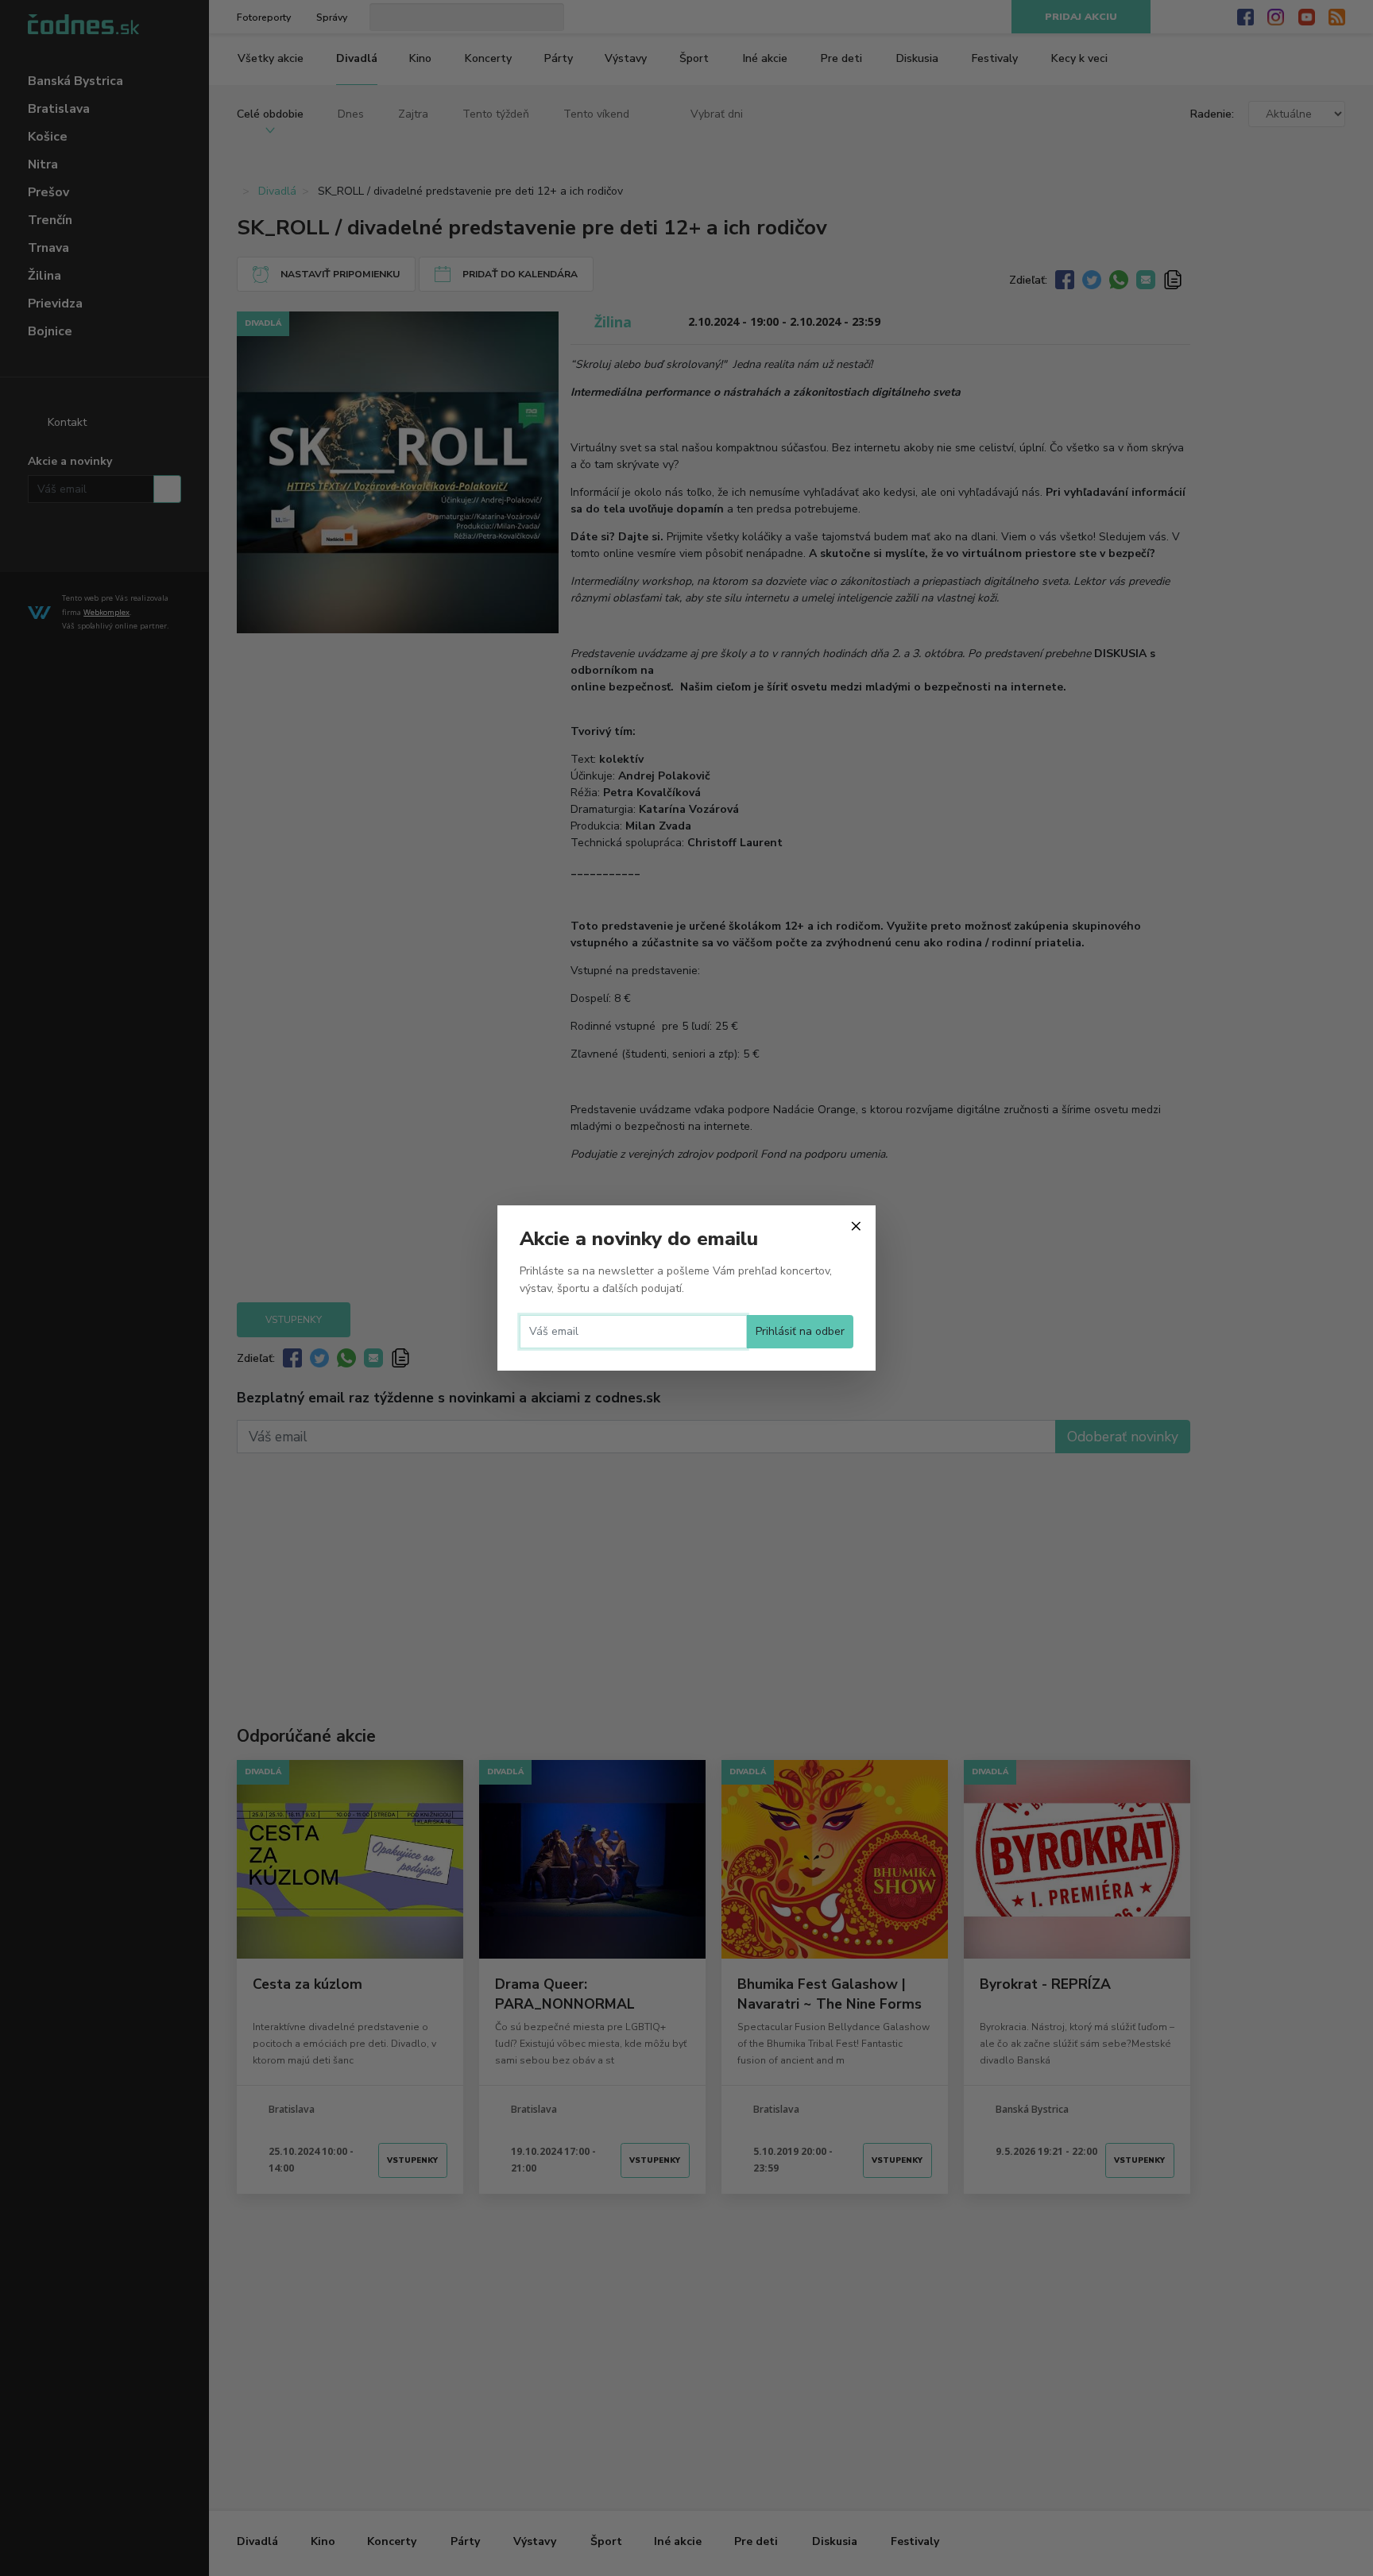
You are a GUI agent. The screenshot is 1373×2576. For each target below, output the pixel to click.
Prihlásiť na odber (800, 1331)
